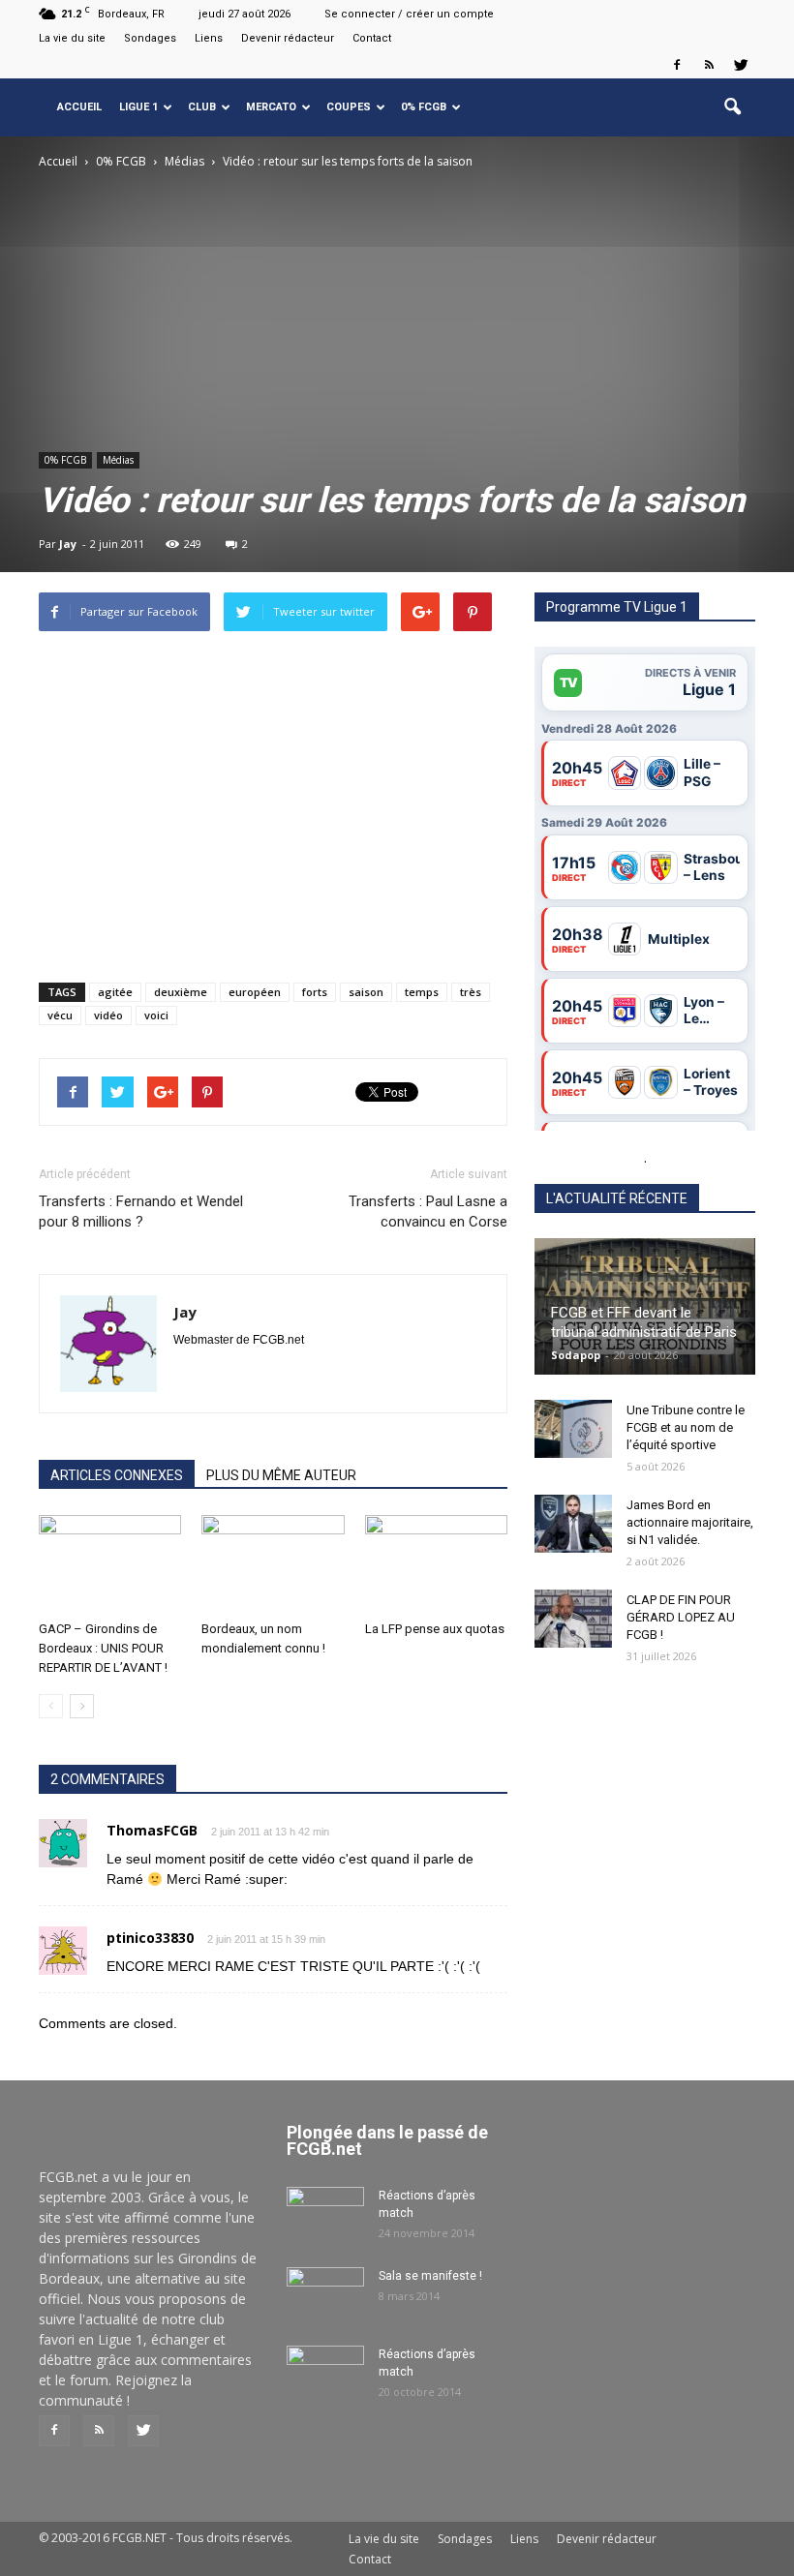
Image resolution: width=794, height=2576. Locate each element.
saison (366, 992)
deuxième (181, 992)
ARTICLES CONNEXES (117, 1475)
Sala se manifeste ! (430, 2276)
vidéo (108, 1015)
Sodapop (576, 1355)
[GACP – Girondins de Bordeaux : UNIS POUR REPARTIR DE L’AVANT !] (110, 1564)
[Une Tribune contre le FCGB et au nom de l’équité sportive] (573, 1429)
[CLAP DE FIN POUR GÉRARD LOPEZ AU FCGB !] (573, 1619)
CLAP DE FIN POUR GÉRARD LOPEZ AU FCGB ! (681, 1617)
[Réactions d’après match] (325, 2214)
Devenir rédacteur (288, 38)
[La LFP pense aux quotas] (436, 1564)
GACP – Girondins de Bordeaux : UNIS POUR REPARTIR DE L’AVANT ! (103, 1648)
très (471, 992)
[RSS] (709, 65)
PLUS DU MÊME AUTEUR (281, 1475)
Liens (209, 38)
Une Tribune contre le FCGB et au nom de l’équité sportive (686, 1427)
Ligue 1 (138, 107)
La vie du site (72, 38)
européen (255, 992)
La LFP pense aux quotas (435, 1629)
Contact (372, 38)
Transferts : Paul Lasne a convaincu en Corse (428, 1212)
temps (422, 992)
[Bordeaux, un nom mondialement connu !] (273, 1564)
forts (315, 992)
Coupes (349, 107)
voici (156, 1015)
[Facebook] (677, 65)
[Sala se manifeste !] (325, 2294)
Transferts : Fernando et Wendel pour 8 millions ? (141, 1212)
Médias (118, 460)
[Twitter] (741, 65)
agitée (115, 992)
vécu (60, 1015)
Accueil (79, 107)
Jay (68, 544)
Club (202, 107)
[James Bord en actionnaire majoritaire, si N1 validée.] (573, 1524)
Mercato (271, 107)
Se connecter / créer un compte (409, 14)
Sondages (150, 38)
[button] (732, 107)
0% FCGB (424, 107)
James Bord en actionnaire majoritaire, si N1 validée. (690, 1522)
